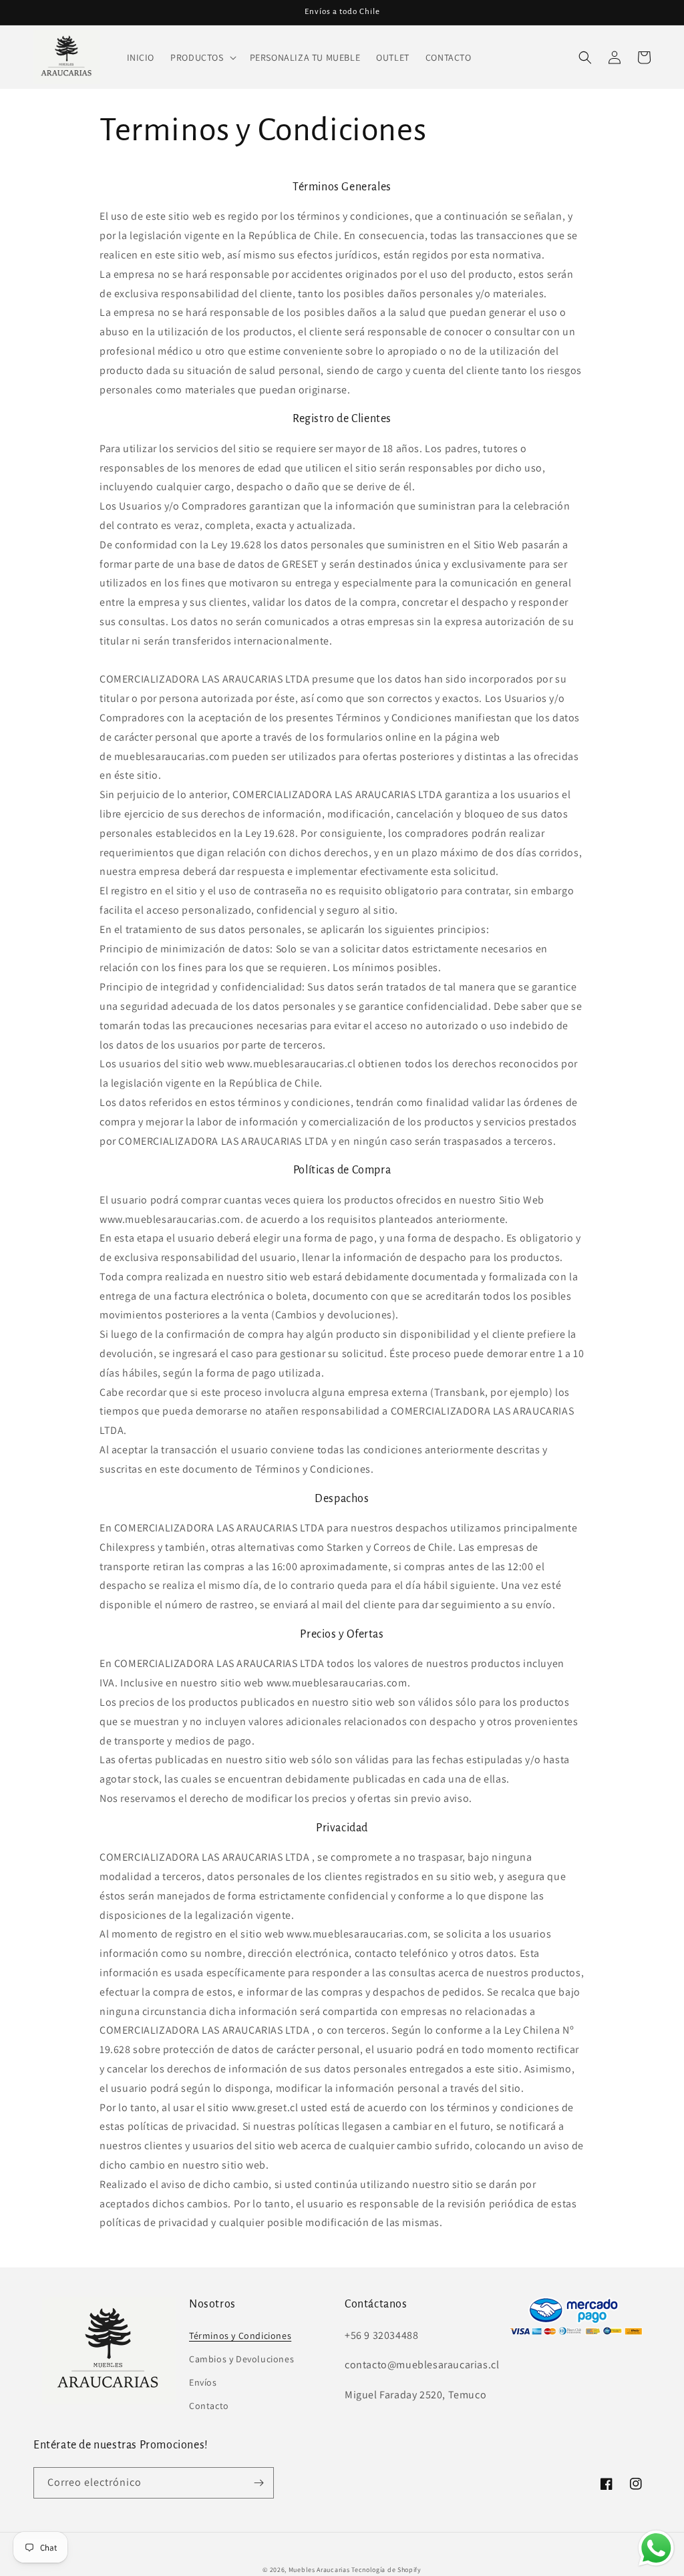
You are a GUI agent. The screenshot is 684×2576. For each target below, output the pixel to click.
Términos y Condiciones (240, 2336)
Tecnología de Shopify (386, 2570)
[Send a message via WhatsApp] (656, 2548)
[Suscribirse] (259, 2483)
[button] (202, 57)
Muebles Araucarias (319, 2570)
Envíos (203, 2382)
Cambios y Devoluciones (241, 2359)
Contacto (209, 2406)
